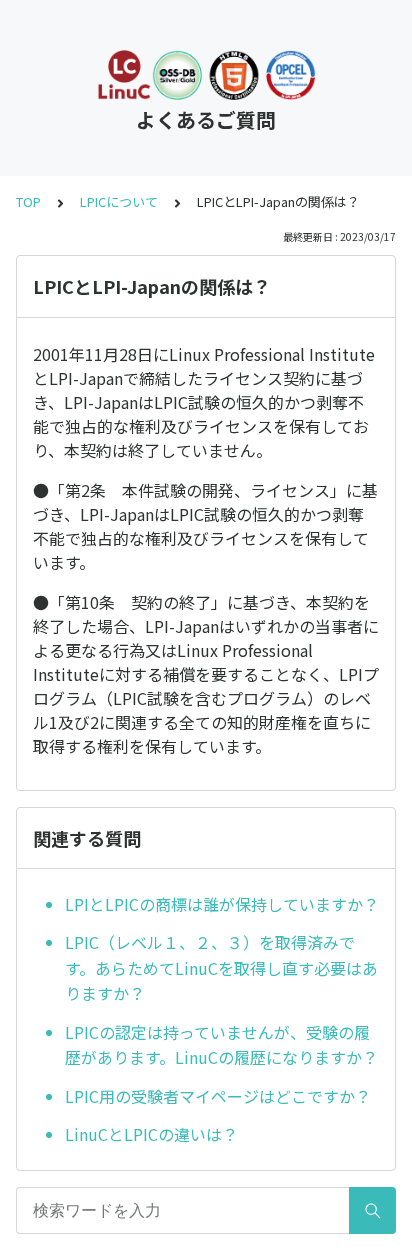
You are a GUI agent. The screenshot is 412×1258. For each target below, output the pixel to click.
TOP (28, 201)
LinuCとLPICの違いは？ (151, 1134)
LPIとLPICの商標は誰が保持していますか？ (222, 904)
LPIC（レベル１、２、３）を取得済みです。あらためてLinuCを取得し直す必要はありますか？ (221, 967)
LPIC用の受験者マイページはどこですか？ (218, 1096)
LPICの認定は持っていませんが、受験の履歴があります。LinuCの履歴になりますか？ (221, 1045)
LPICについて (119, 201)
